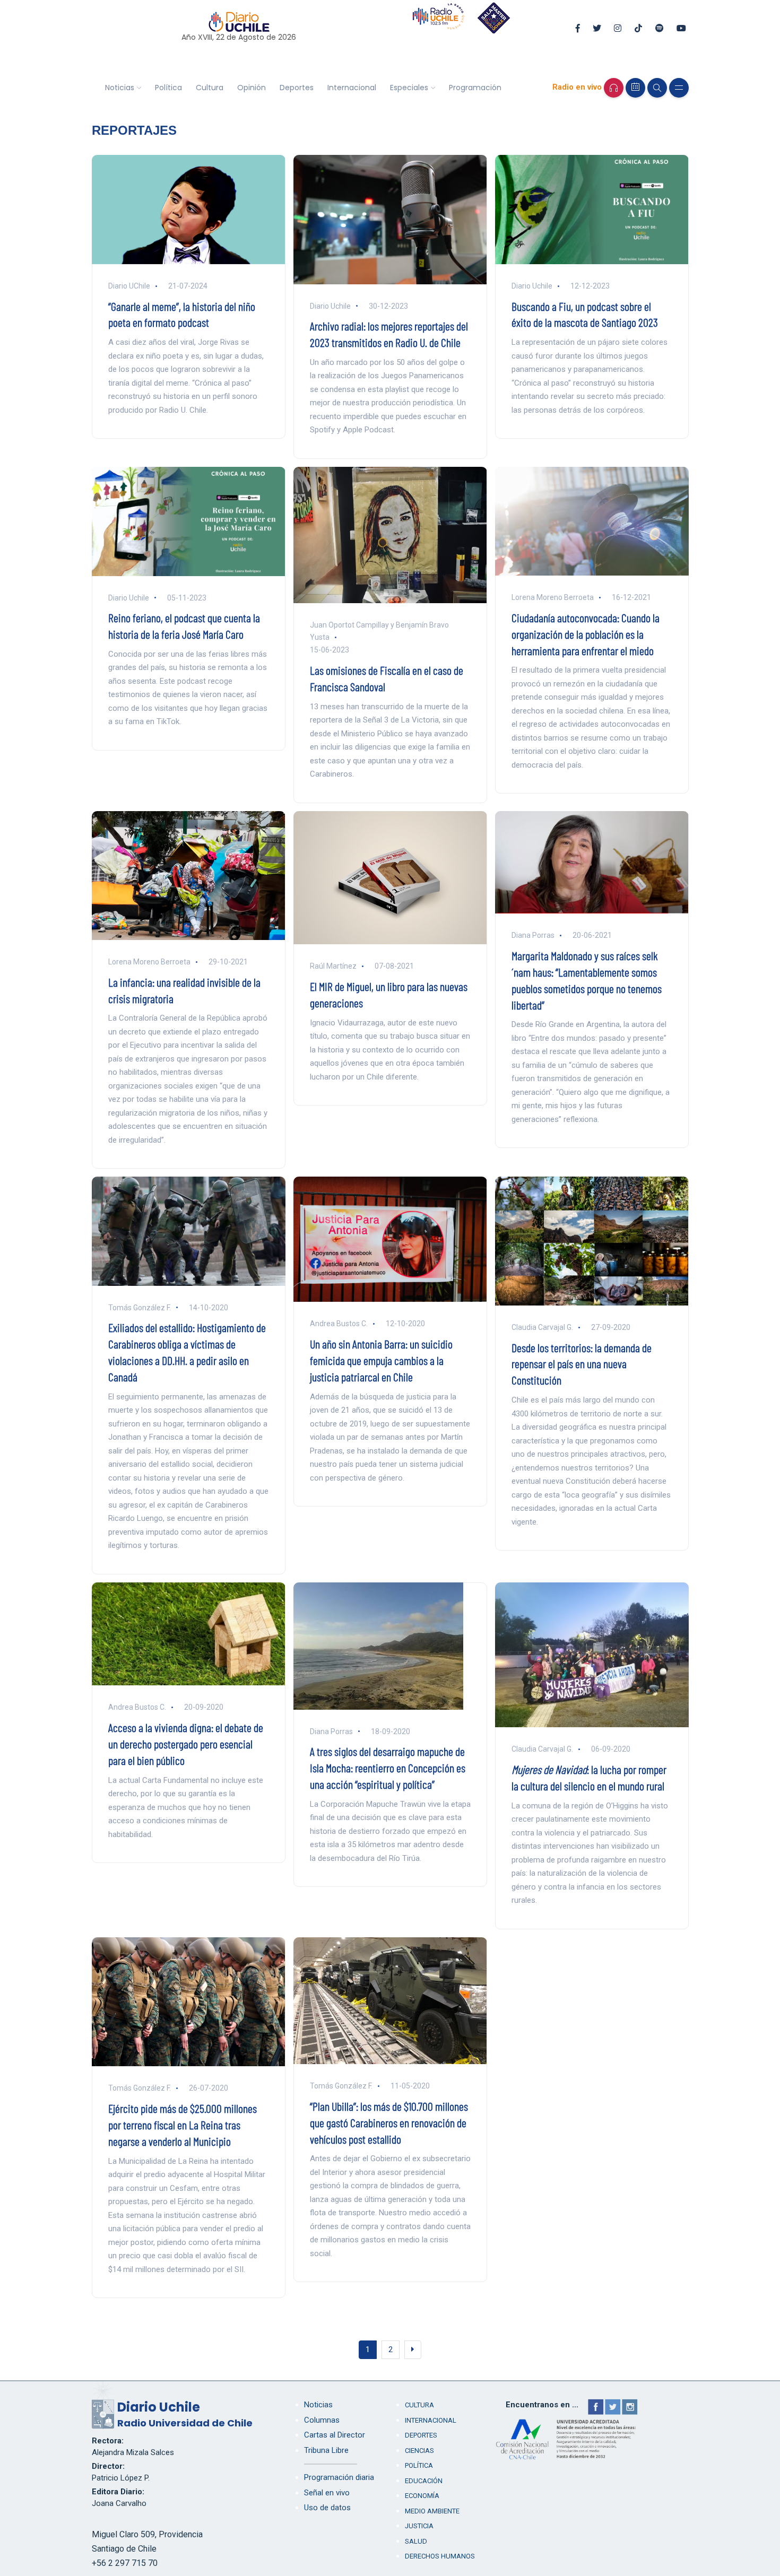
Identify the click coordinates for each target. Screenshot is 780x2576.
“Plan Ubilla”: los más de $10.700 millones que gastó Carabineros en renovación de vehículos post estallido (389, 2122)
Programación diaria (339, 2477)
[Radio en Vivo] (614, 88)
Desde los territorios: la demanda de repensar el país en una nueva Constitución (582, 1364)
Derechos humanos (440, 2556)
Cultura (210, 88)
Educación (424, 2481)
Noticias (120, 88)
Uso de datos (327, 2508)
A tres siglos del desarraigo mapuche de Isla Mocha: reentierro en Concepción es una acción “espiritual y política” (388, 1768)
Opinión (252, 88)
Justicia (419, 2526)
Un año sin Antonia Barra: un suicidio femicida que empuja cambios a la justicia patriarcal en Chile (381, 1360)
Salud (416, 2541)
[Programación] (635, 88)
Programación (475, 88)
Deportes (297, 88)
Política (168, 88)
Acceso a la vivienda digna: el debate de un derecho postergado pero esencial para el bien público (186, 1744)
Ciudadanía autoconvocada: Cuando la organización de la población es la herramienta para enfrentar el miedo (586, 634)
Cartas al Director (335, 2435)
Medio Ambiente (432, 2511)
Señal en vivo (327, 2493)
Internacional (352, 88)
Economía (422, 2496)
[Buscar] (657, 88)
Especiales (409, 88)
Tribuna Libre (326, 2450)
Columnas (322, 2420)
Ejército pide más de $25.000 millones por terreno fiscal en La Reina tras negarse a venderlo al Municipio (183, 2125)
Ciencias (419, 2451)
